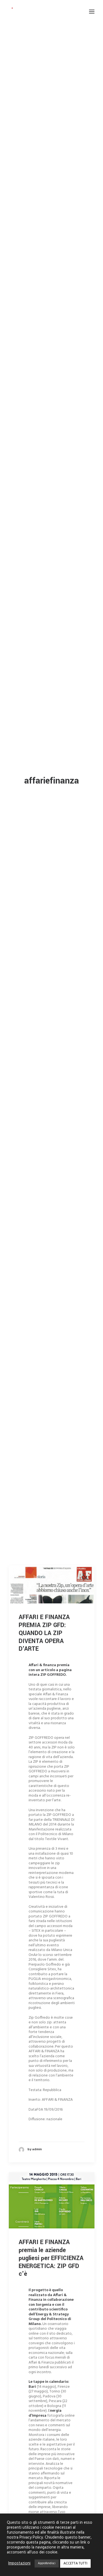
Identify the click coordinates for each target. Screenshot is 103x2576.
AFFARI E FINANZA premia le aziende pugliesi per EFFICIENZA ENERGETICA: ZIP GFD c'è (51, 2258)
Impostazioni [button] (19, 2564)
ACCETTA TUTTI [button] (75, 2563)
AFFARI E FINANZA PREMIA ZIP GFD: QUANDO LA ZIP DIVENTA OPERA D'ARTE (44, 1633)
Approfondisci (47, 2563)
